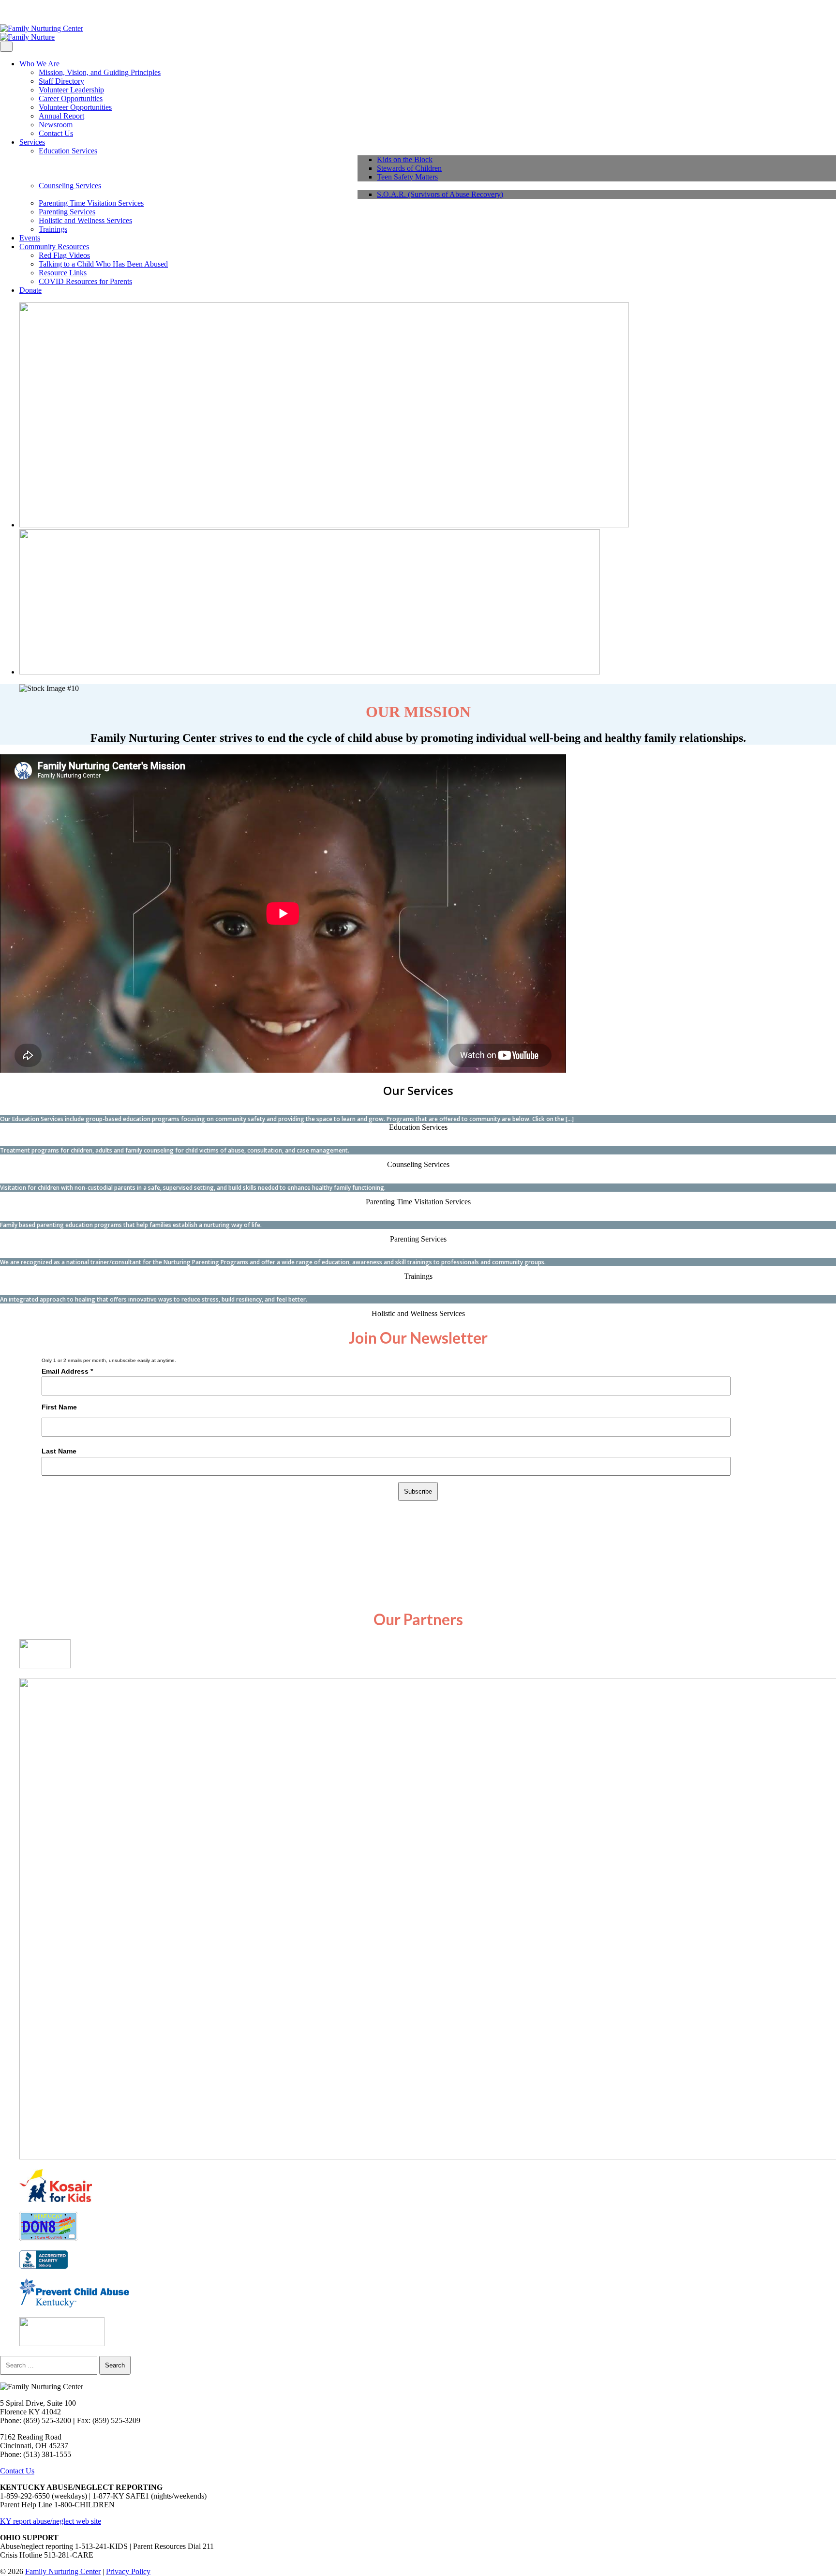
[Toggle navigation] (6, 47)
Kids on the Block (405, 159)
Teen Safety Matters (407, 177)
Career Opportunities (71, 98)
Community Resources (54, 247)
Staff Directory (61, 81)
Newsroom (56, 125)
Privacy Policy (128, 2571)
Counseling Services (70, 186)
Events (30, 238)
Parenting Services (67, 212)
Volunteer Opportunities (75, 107)
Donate (30, 290)
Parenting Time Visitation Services (91, 203)
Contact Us (56, 133)
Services (32, 142)
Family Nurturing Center (63, 2571)
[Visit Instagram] (11, 12)
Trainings (53, 229)
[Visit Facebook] (3, 12)
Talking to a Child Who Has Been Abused (103, 264)
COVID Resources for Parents (85, 281)
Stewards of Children (409, 168)
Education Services (68, 151)
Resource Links (63, 273)
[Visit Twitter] (18, 12)
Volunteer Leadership (71, 90)
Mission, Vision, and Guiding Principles (100, 72)
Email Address (67, 1371)
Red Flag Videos (64, 255)
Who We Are (39, 64)
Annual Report (61, 116)
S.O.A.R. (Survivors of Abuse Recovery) (440, 194)
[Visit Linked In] (26, 12)
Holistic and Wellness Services (85, 220)
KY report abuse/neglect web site (51, 2521)
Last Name (59, 1451)
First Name (59, 1407)
